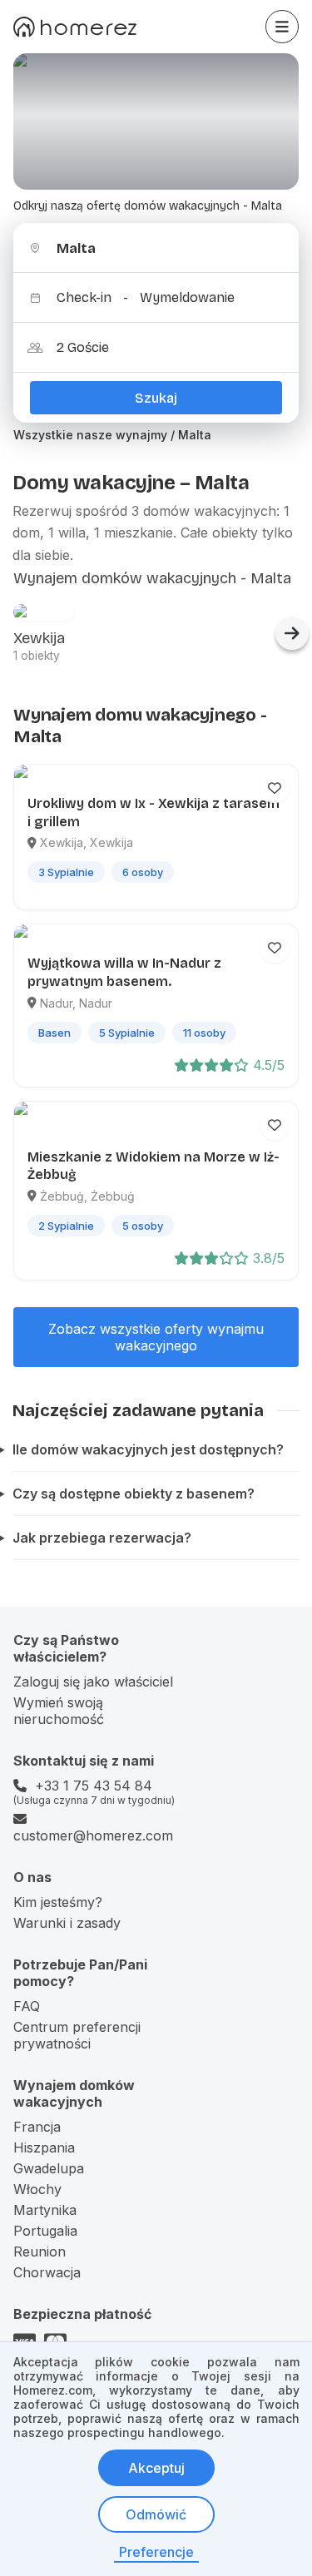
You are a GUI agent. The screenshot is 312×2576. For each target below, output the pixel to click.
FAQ (27, 2006)
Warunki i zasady (67, 1923)
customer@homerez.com (93, 1835)
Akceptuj (156, 2468)
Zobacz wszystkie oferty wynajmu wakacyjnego (156, 1337)
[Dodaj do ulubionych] (275, 788)
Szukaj (156, 398)
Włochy (37, 2189)
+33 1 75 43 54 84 (94, 1786)
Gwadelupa (49, 2168)
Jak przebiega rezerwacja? (102, 1538)
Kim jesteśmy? (58, 1902)
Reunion (40, 2252)
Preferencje (156, 2552)
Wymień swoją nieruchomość (59, 1711)
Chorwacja (47, 2272)
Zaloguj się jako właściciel (93, 1682)
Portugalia (45, 2231)
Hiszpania (44, 2147)
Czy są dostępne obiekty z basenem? (134, 1494)
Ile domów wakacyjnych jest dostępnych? (148, 1449)
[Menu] (282, 27)
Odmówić (156, 2514)
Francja (37, 2127)
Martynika (45, 2210)
